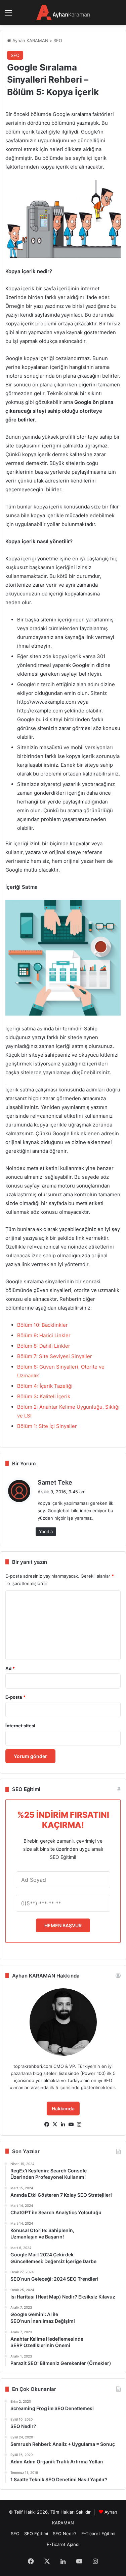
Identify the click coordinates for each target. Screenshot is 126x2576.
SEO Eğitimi (36, 2534)
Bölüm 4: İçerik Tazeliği (45, 1386)
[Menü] (8, 15)
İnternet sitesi (20, 1726)
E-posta (15, 1697)
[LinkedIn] (63, 2125)
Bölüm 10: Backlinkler (43, 1325)
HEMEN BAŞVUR (63, 1925)
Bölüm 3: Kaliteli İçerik (44, 1396)
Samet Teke (55, 1482)
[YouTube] (71, 2125)
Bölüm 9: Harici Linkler (44, 1335)
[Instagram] (79, 2125)
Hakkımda (63, 2109)
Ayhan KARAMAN (30, 40)
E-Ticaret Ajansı (63, 2544)
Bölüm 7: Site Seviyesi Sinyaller (55, 1356)
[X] (55, 2125)
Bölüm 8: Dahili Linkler (44, 1346)
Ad (10, 1668)
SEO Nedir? (65, 2534)
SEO (58, 40)
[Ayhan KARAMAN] (63, 12)
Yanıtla (46, 1531)
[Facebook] (47, 2125)
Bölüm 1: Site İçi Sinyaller (47, 1426)
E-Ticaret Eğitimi (98, 2534)
